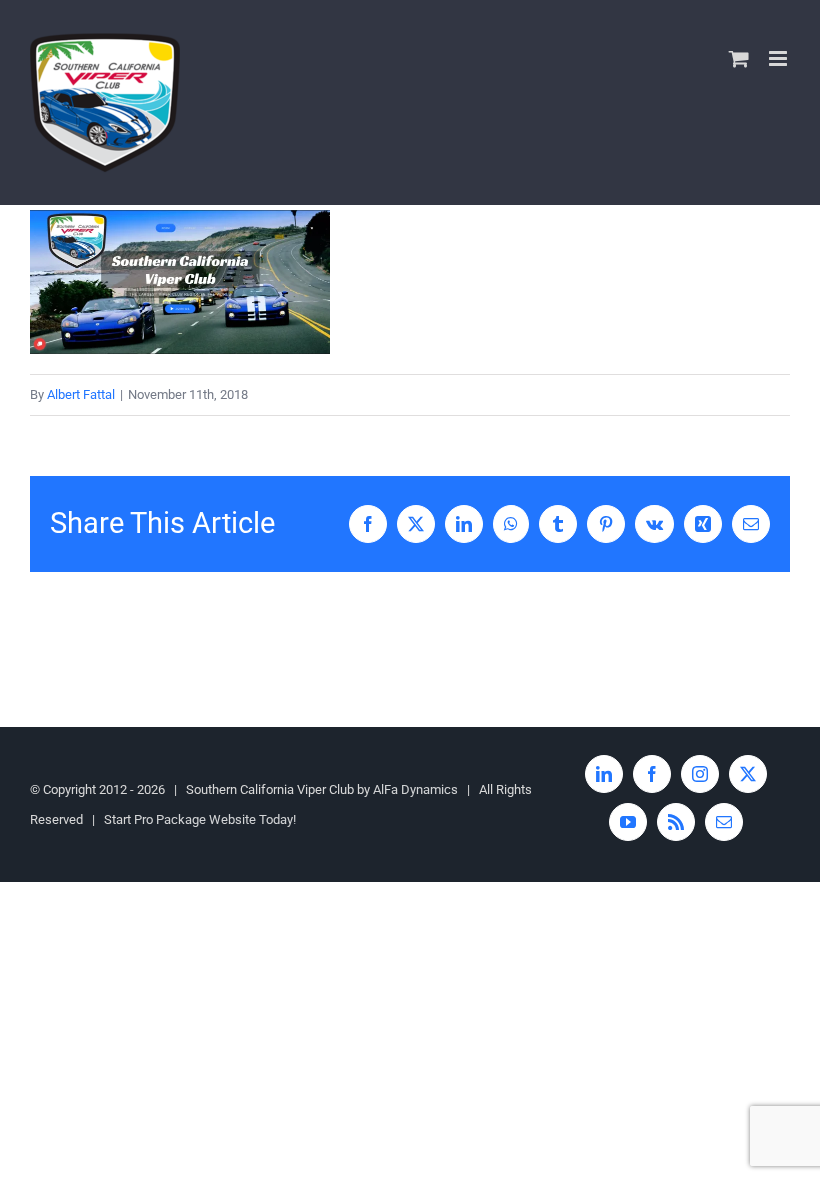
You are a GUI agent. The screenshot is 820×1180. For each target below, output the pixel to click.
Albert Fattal (81, 394)
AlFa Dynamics (415, 789)
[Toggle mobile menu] (779, 58)
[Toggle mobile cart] (739, 58)
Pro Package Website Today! (215, 819)
